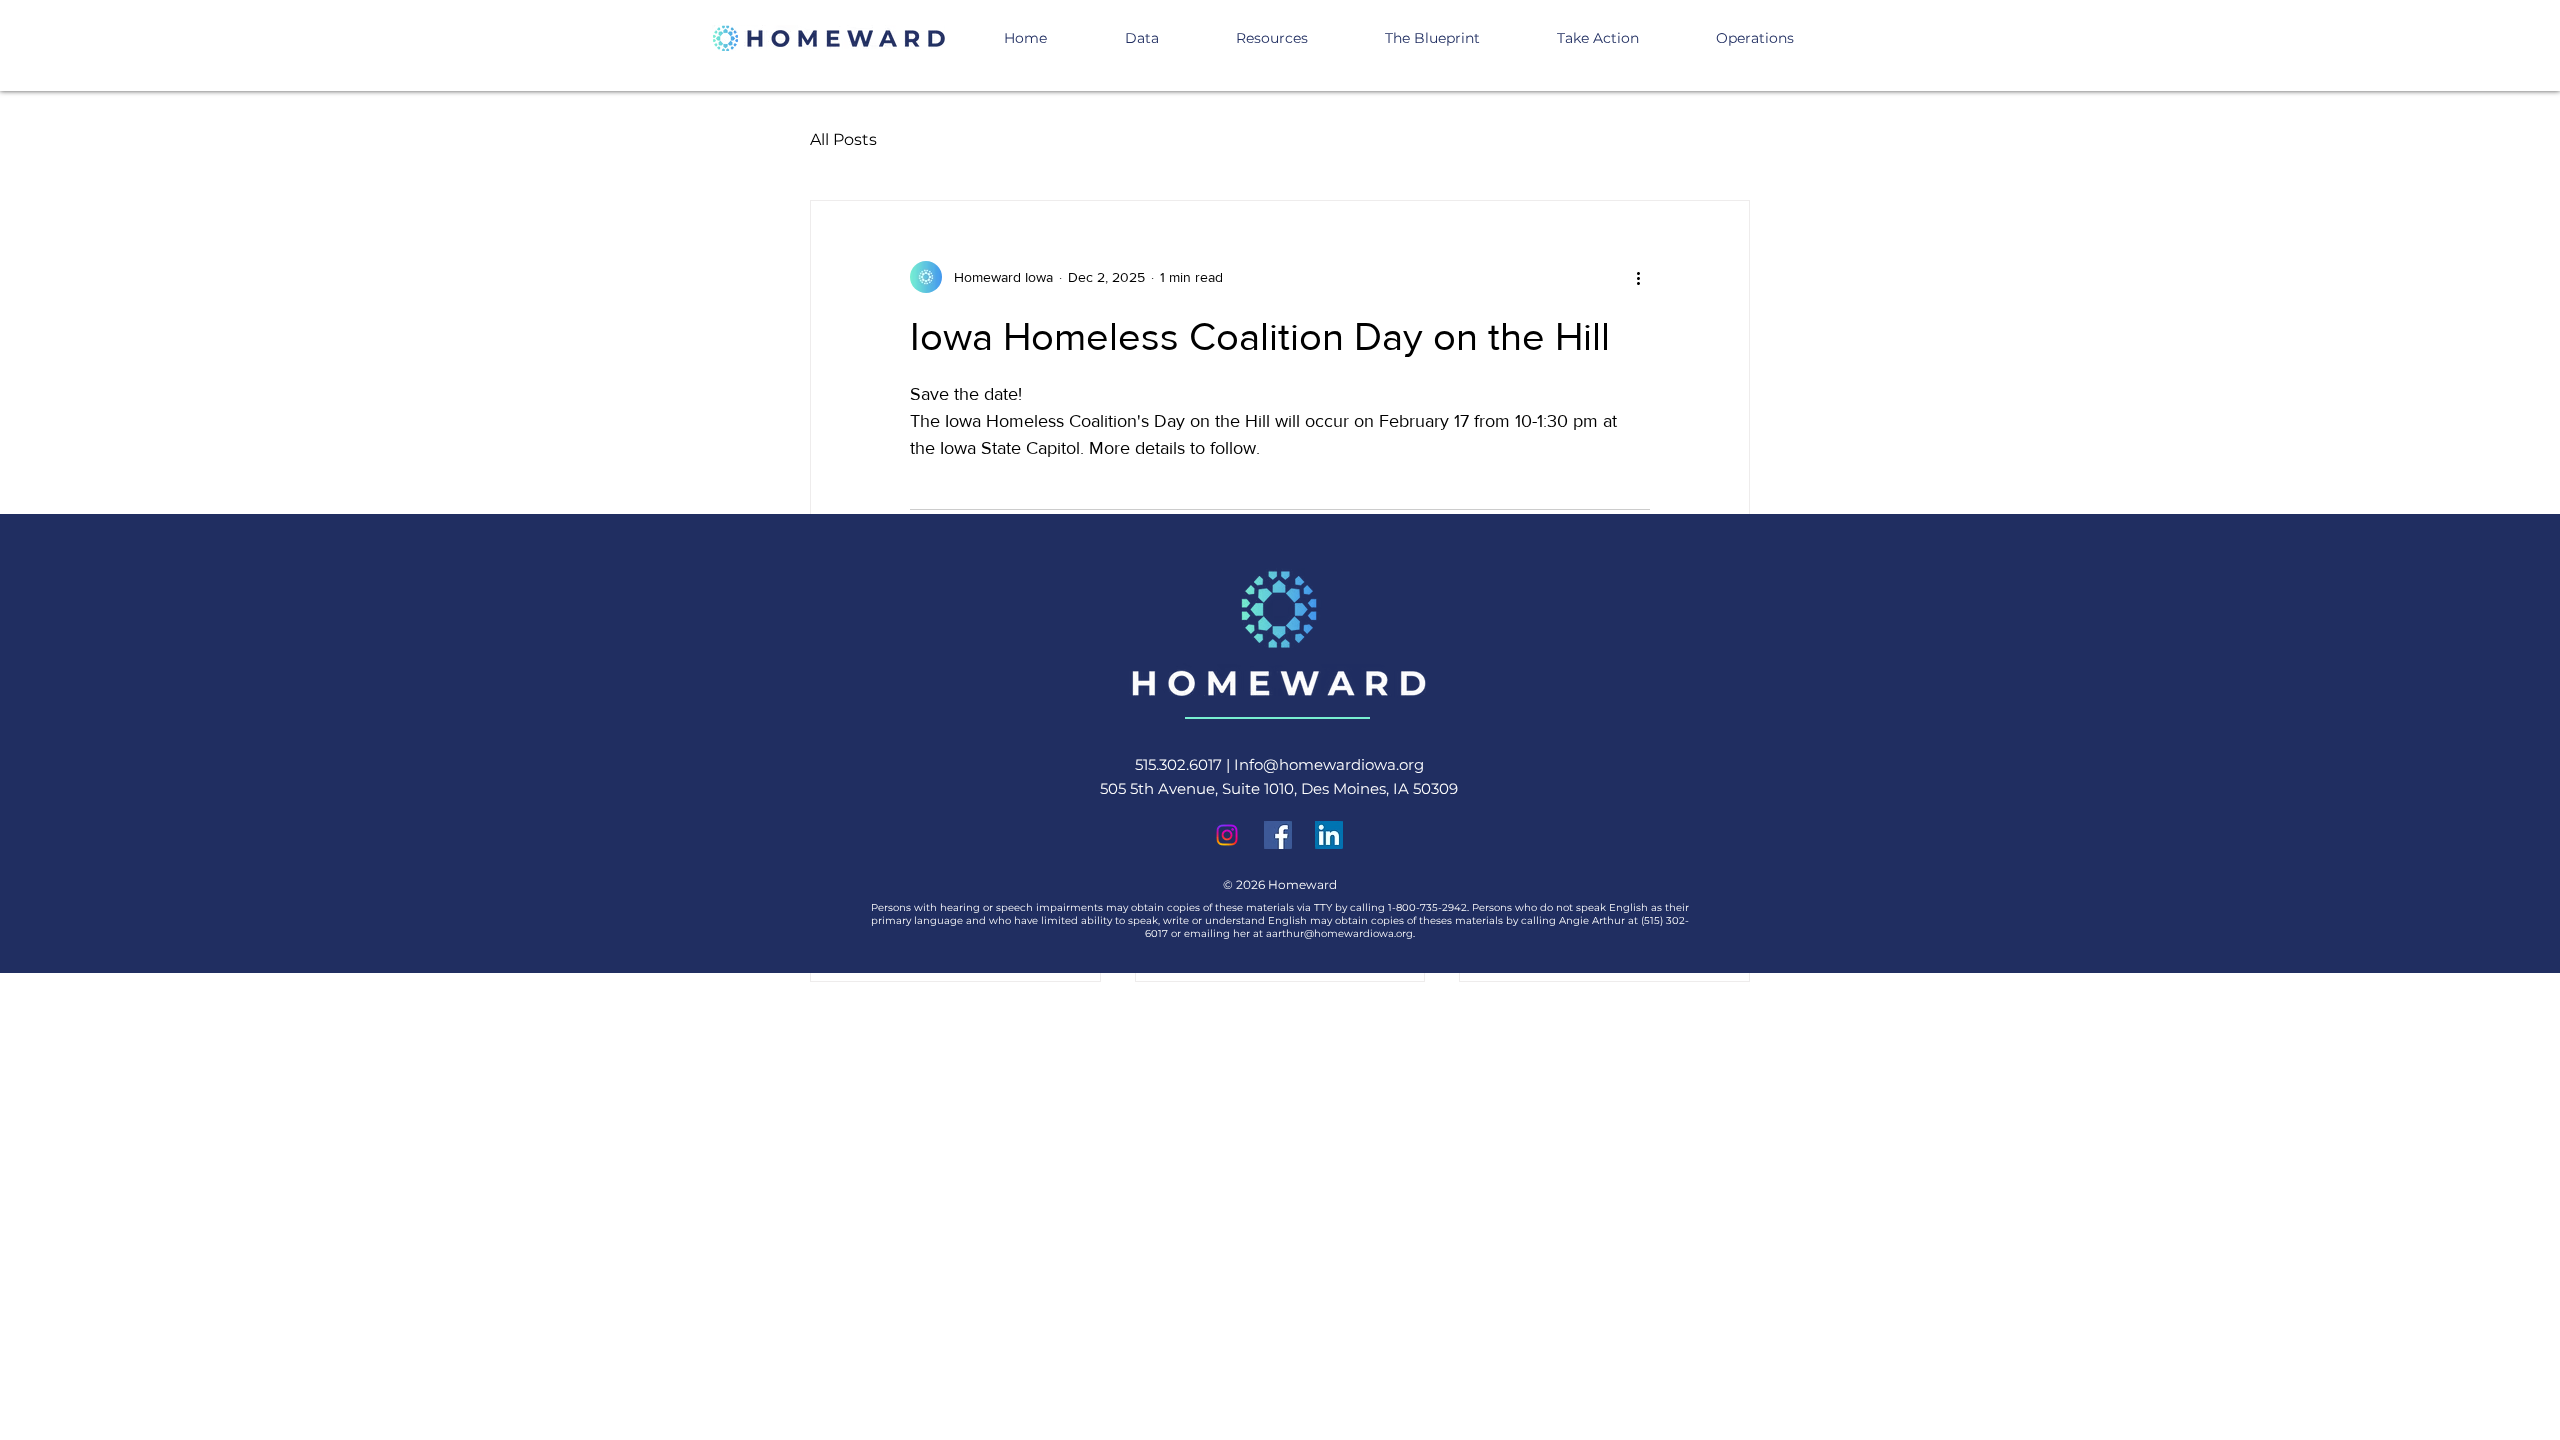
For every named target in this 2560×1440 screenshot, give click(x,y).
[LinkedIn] (1329, 835)
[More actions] (1638, 277)
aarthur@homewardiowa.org (1339, 933)
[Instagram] (1227, 835)
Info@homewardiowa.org (1329, 764)
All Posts (843, 139)
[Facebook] (1278, 835)
